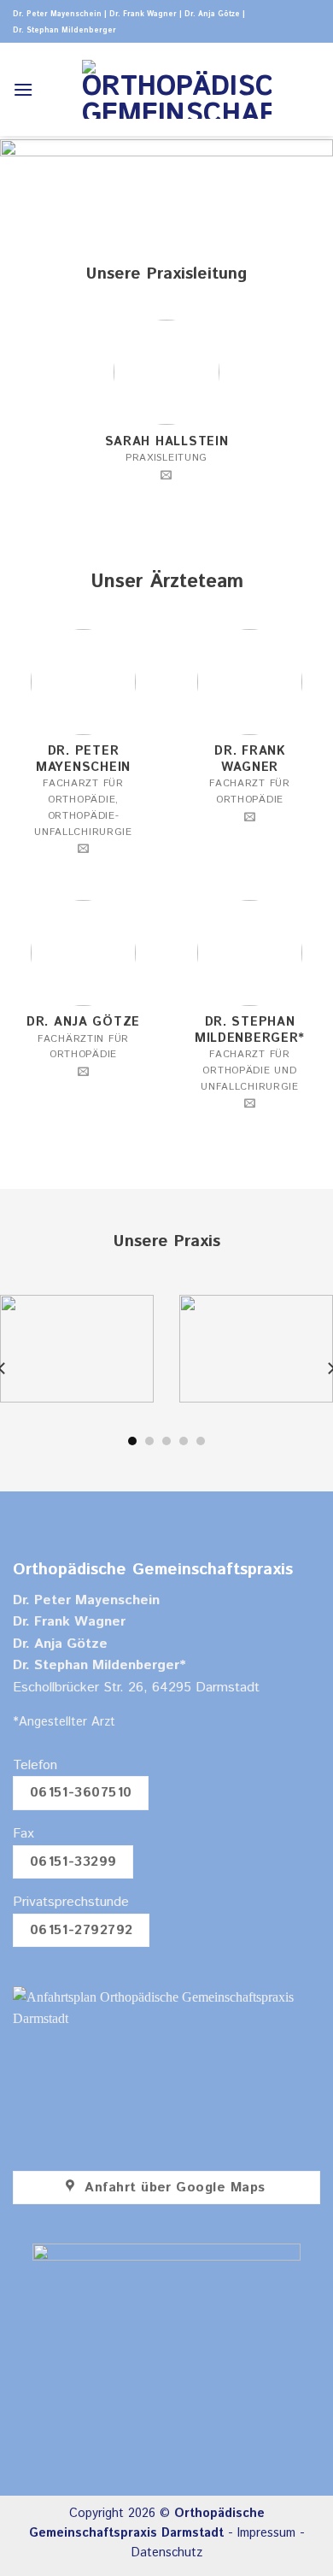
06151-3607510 (81, 1793)
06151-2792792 (82, 1930)
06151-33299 (73, 1862)
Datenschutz (167, 2553)
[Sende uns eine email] (166, 476)
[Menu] (23, 89)
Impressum (266, 2533)
